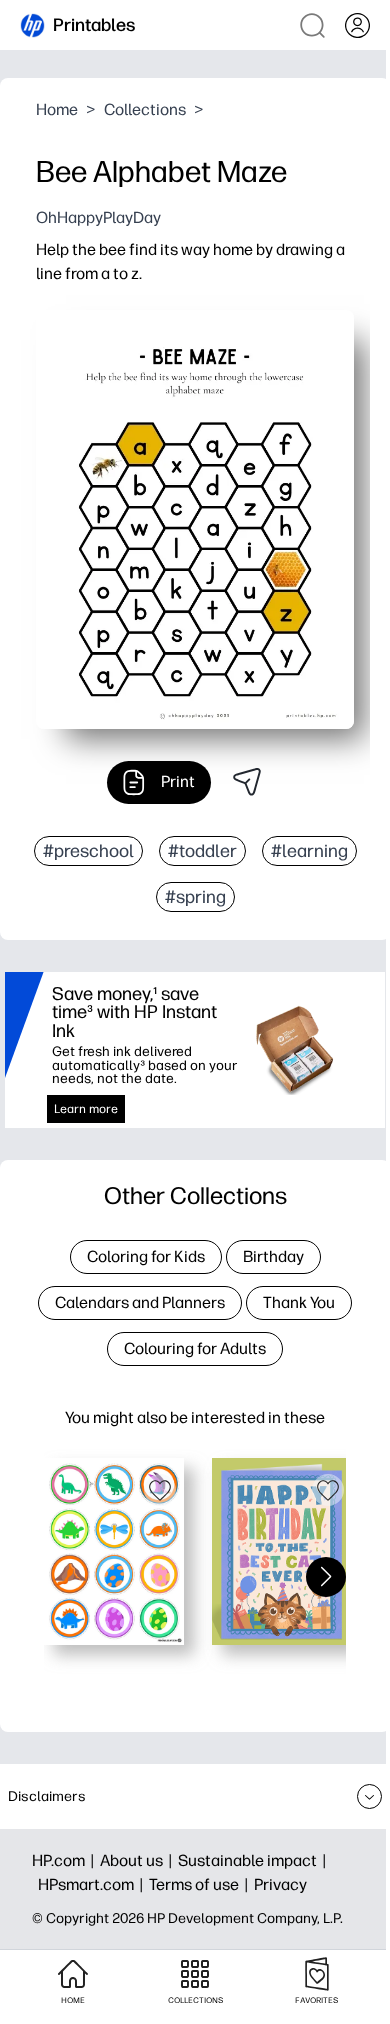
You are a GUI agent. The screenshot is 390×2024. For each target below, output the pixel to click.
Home (57, 109)
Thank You (299, 1302)
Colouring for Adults (195, 1348)
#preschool (88, 851)
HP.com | (66, 1860)
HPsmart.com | (93, 1884)
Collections (145, 109)
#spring (195, 897)
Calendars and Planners (140, 1302)
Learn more (86, 1109)
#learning (309, 851)
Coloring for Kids (146, 1256)
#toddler (202, 851)
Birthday (273, 1256)
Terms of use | (201, 1884)
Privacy (280, 1884)
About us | (139, 1860)
